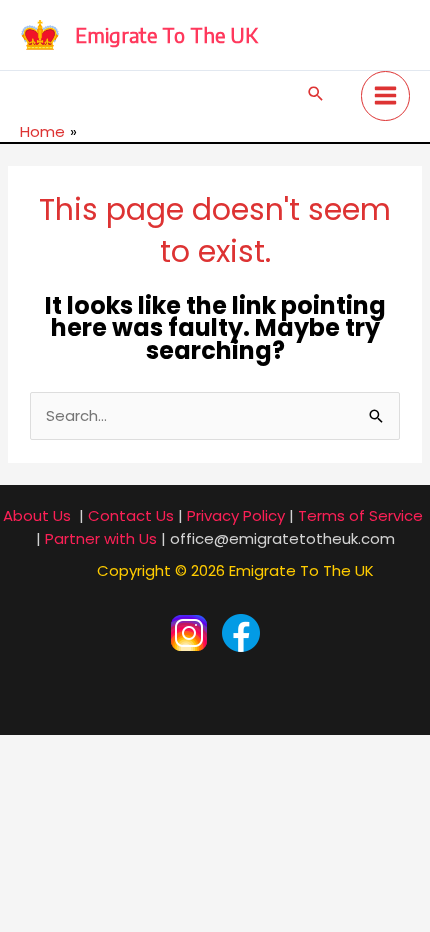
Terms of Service (360, 515)
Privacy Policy (236, 515)
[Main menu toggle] (386, 96)
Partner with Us (101, 538)
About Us (37, 515)
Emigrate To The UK (166, 34)
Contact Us (131, 515)
